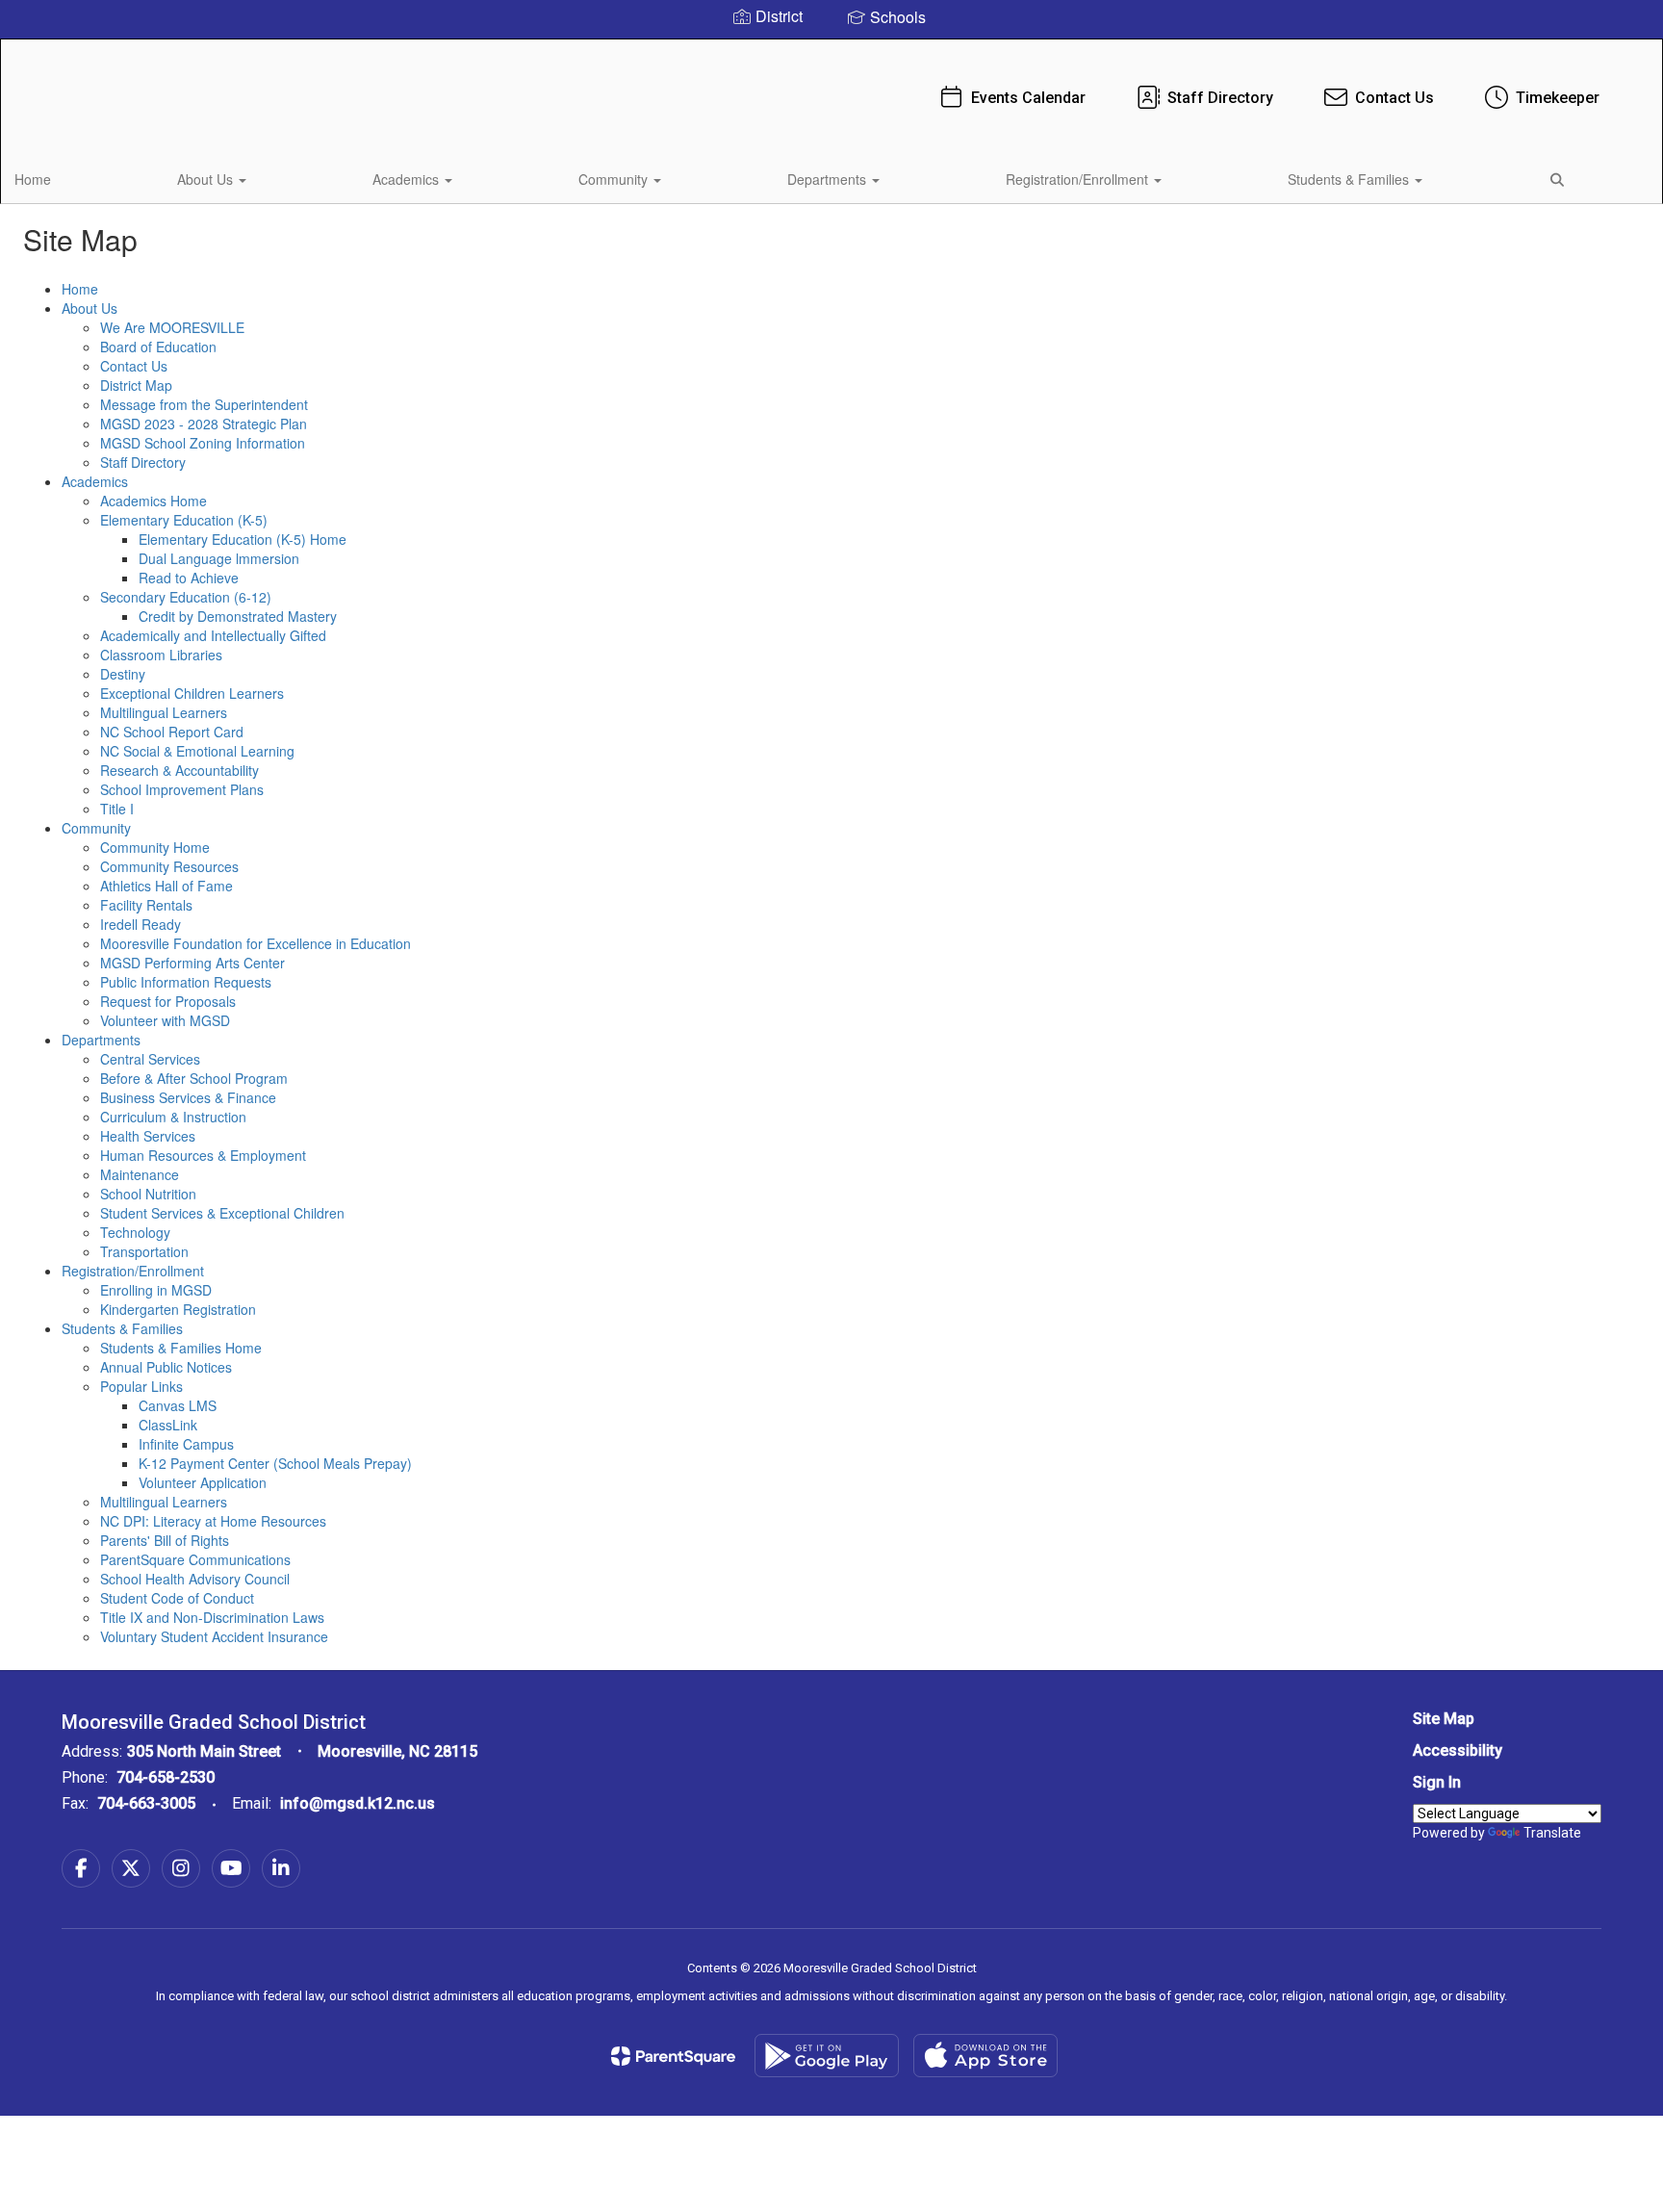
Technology (135, 1232)
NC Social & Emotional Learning (197, 751)
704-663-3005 (146, 1803)
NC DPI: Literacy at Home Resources (213, 1521)
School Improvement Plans (182, 789)
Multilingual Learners (164, 712)
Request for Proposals (168, 1001)
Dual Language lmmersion (219, 558)
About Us (207, 179)
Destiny (123, 674)
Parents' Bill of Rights (165, 1540)
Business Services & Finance (188, 1097)
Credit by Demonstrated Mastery (238, 616)
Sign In (1437, 1782)
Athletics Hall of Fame (166, 886)
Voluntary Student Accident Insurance (214, 1636)
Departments (829, 179)
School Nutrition (148, 1194)
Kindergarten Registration (178, 1309)
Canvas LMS (178, 1405)
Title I (117, 809)
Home (33, 179)
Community (615, 179)
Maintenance (140, 1174)
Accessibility (1458, 1750)
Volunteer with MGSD (165, 1020)
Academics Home (154, 501)
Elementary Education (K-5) (184, 520)
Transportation (144, 1251)
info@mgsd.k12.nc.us (358, 1803)
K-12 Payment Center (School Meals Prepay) (275, 1463)
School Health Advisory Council (195, 1579)
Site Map (1444, 1719)
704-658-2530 (166, 1777)
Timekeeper (1558, 98)
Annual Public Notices (166, 1367)
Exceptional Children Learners (192, 693)
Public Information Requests (186, 982)
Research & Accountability (179, 770)
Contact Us (1394, 98)
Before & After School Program (194, 1078)
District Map (136, 385)
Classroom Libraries (161, 655)
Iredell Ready (141, 924)
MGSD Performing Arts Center (192, 963)
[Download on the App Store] (985, 2056)
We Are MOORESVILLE (172, 327)
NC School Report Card (172, 732)
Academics (408, 179)
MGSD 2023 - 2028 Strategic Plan (204, 424)
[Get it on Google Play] (827, 2056)
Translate (1552, 1833)
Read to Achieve (189, 578)
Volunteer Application (203, 1482)
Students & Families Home (181, 1348)
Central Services (150, 1059)
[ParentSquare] (673, 2056)
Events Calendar (1028, 98)
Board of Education (158, 347)
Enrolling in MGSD (156, 1290)
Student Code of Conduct (177, 1598)
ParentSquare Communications (195, 1559)
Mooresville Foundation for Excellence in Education (256, 943)
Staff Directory (1220, 98)
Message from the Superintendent (204, 404)
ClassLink (168, 1425)
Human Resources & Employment (203, 1155)
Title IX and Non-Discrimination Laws (212, 1617)
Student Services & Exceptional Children (222, 1213)
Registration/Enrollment (1079, 179)
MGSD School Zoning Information (203, 443)
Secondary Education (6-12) (186, 597)
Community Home (155, 847)
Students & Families (1350, 179)
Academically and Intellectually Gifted (213, 635)
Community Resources (169, 866)
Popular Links (141, 1386)
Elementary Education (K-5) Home (243, 539)
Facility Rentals (146, 905)
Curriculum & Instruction (173, 1117)
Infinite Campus (186, 1444)
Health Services (148, 1136)
